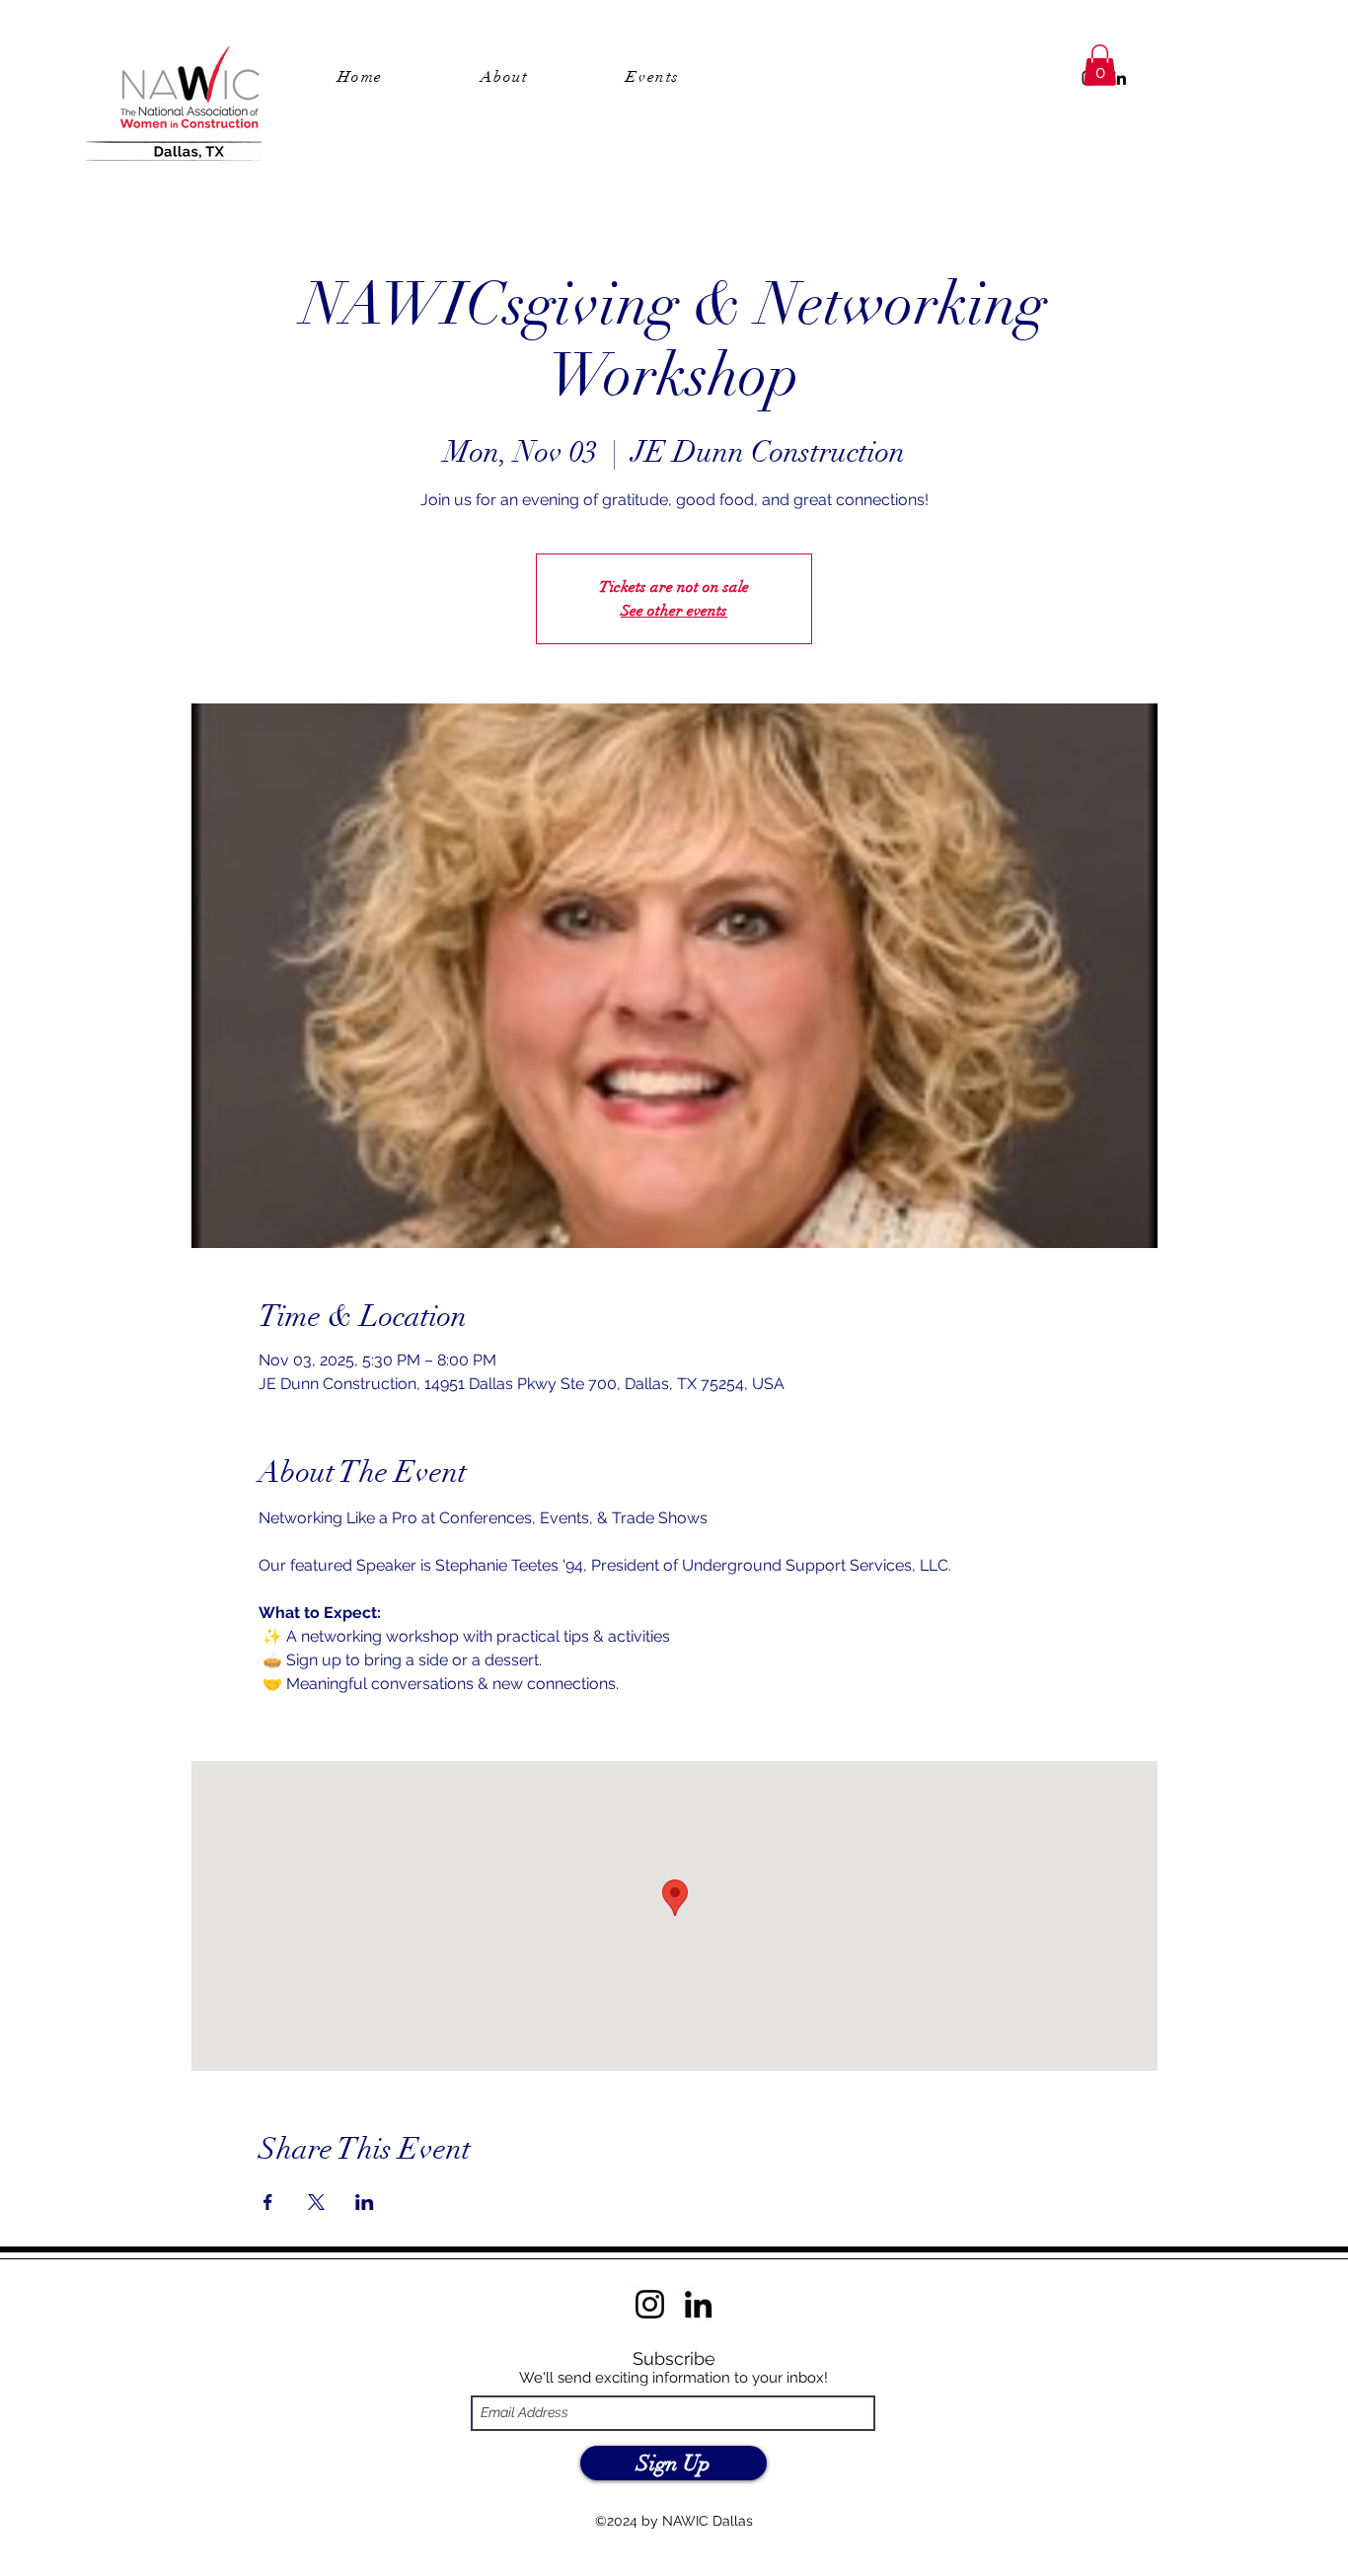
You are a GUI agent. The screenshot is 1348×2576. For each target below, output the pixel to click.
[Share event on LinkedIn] (365, 2202)
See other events (674, 611)
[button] (1100, 65)
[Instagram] (650, 2304)
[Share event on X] (316, 2202)
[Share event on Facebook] (268, 2202)
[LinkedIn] (1119, 78)
